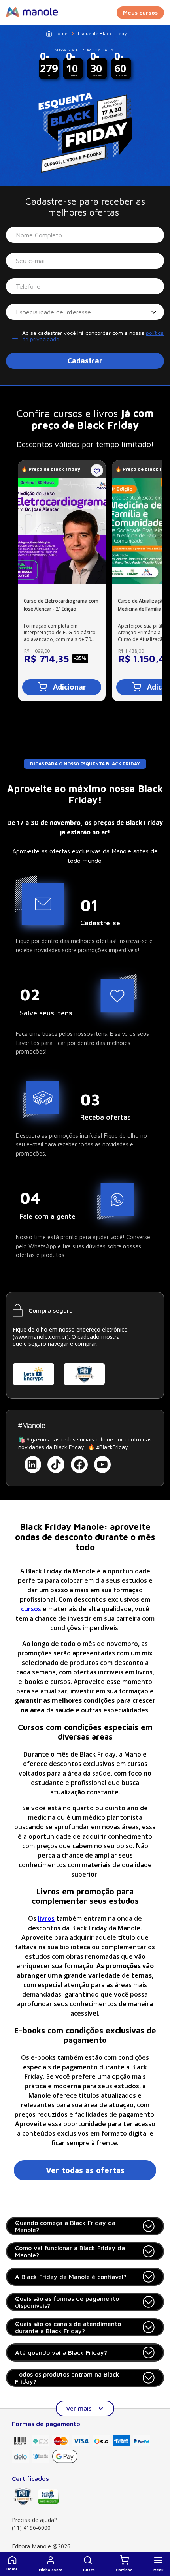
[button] (89, 2564)
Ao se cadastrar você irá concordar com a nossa (93, 336)
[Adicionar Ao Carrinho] (62, 687)
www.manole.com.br (41, 1337)
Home (61, 33)
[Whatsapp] (150, 2538)
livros (46, 1918)
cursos (31, 1609)
